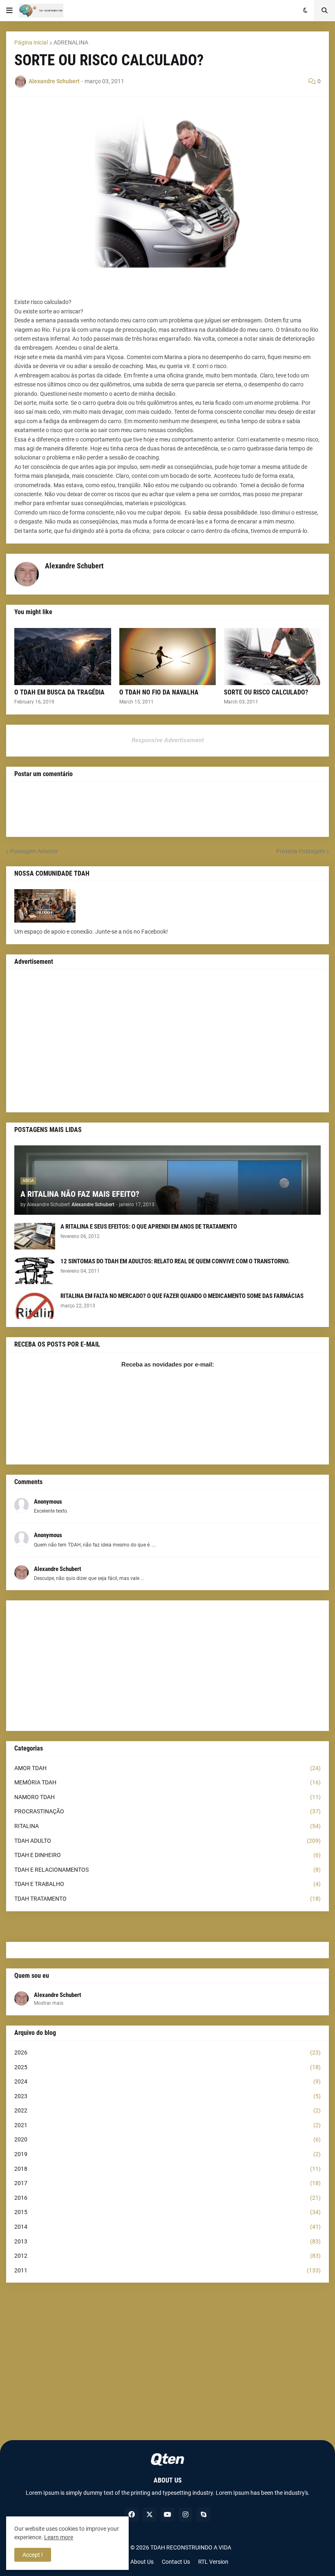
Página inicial (31, 42)
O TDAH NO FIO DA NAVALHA (159, 692)
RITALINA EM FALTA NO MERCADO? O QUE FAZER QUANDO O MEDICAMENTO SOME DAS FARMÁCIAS (182, 1296)
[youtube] (167, 2514)
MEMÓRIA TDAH (167, 1782)
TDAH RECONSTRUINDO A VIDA (191, 2547)
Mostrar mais (49, 2003)
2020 (167, 2139)
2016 (167, 2198)
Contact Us (176, 2562)
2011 (167, 2270)
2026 (167, 2052)
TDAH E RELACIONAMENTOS (167, 1870)
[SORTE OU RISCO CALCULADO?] (272, 657)
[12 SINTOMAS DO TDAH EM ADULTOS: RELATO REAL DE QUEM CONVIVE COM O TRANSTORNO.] (35, 1271)
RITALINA (167, 1826)
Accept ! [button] (33, 2555)
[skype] (203, 2514)
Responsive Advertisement (168, 740)
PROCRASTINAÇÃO (167, 1811)
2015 (167, 2212)
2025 (167, 2067)
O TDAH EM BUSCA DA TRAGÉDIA (59, 692)
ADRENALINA (71, 42)
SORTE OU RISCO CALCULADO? (266, 692)
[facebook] (132, 2514)
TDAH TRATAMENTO (167, 1899)
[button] (9, 11)
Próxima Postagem (300, 851)
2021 (167, 2125)
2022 (167, 2110)
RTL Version (213, 2562)
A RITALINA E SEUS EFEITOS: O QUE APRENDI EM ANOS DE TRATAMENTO (149, 1227)
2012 (167, 2256)
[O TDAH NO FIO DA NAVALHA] (168, 657)
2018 (167, 2169)
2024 (167, 2081)
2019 (167, 2154)
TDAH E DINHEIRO (167, 1855)
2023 (167, 2096)
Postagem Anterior (34, 851)
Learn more (59, 2537)
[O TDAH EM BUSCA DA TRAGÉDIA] (63, 657)
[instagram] (185, 2514)
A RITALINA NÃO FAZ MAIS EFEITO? (80, 1194)
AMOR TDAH (167, 1768)
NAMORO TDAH (167, 1797)
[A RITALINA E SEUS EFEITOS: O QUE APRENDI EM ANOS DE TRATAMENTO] (35, 1236)
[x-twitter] (150, 2514)
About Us (142, 2562)
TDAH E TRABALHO (167, 1884)
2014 (167, 2227)
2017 (167, 2183)
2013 (167, 2241)
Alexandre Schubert (58, 1995)
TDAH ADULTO (167, 1841)
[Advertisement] (167, 1041)
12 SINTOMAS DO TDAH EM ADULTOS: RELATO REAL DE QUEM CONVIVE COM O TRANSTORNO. (175, 1261)
